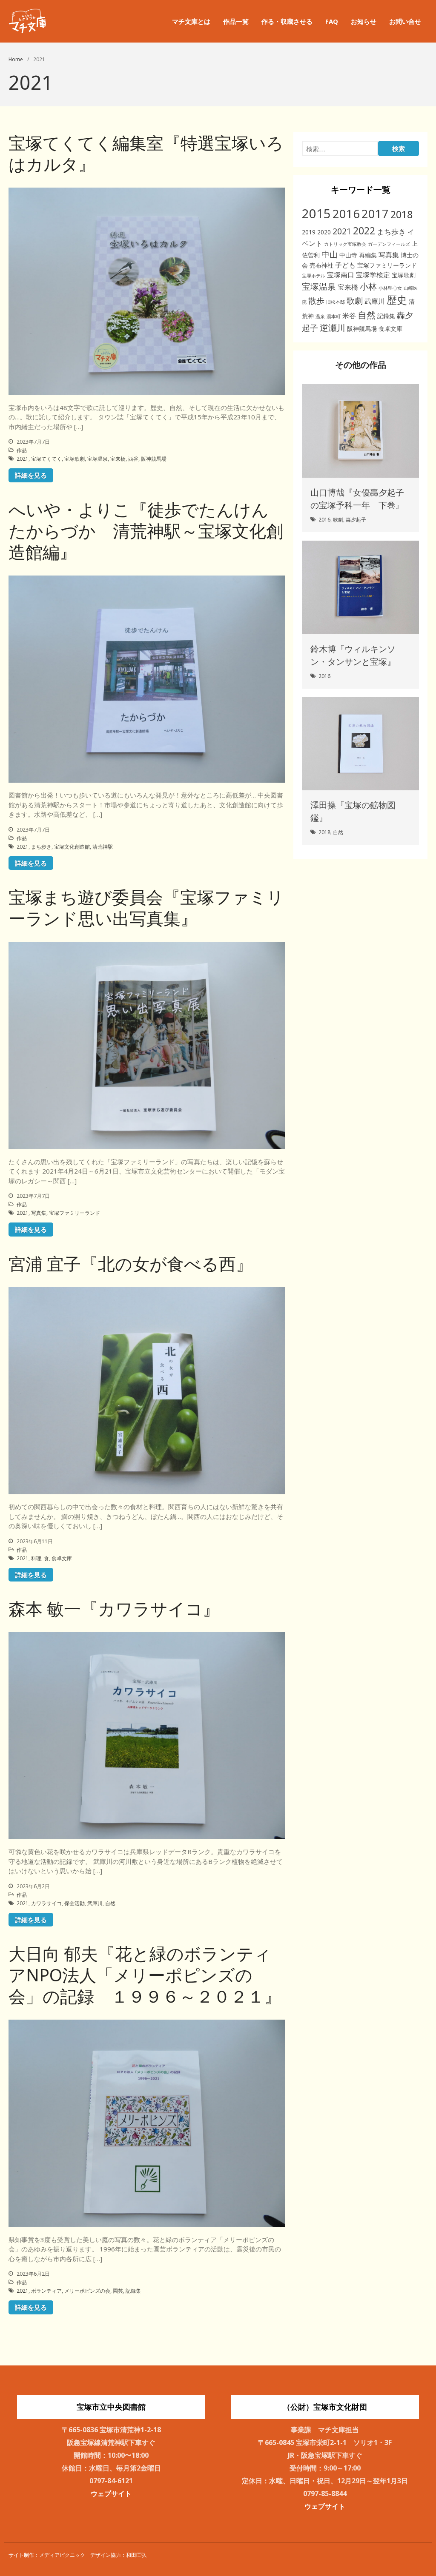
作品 (22, 450)
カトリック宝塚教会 (345, 244)
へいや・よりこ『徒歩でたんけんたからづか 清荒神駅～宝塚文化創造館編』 (146, 531)
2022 (364, 231)
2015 (316, 214)
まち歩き (41, 847)
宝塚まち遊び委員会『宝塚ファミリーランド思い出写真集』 (146, 908)
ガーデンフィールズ (389, 244)
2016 (346, 214)
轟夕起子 (356, 520)
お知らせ (364, 21)
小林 (368, 286)
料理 (36, 1558)
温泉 (320, 316)
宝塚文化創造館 (72, 847)
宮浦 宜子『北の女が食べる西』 (131, 1264)
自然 (110, 1903)
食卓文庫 (62, 1558)
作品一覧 (236, 21)
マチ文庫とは (191, 21)
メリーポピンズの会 (87, 2291)
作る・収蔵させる (287, 21)
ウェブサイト (111, 2493)
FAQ (332, 21)
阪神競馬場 (154, 459)
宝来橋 (118, 459)
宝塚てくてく (46, 459)
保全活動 (75, 1903)
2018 (402, 214)
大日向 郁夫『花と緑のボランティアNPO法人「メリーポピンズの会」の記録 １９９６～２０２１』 (145, 1975)
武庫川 (95, 1903)
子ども (345, 265)
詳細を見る (31, 475)
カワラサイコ (46, 1903)
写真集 (39, 1213)
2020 (324, 232)
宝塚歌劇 (75, 459)
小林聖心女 (390, 288)
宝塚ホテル (314, 276)
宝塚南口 (341, 275)
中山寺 (348, 255)
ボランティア (46, 2291)
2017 (375, 214)
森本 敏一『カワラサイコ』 (114, 1609)
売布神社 (321, 265)
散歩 (316, 301)
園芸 (118, 2291)
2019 (309, 232)
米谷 (349, 316)
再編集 (368, 255)
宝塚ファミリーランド (75, 1213)
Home (16, 59)
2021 (23, 459)
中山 (330, 254)
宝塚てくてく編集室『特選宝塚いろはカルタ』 (146, 153)
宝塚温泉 (98, 459)
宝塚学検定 (373, 275)
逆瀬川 (333, 328)
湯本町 (334, 316)
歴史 (397, 300)
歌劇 (355, 301)
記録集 (133, 2291)
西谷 (133, 459)
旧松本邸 (336, 302)
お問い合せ (405, 21)
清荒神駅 (103, 847)
